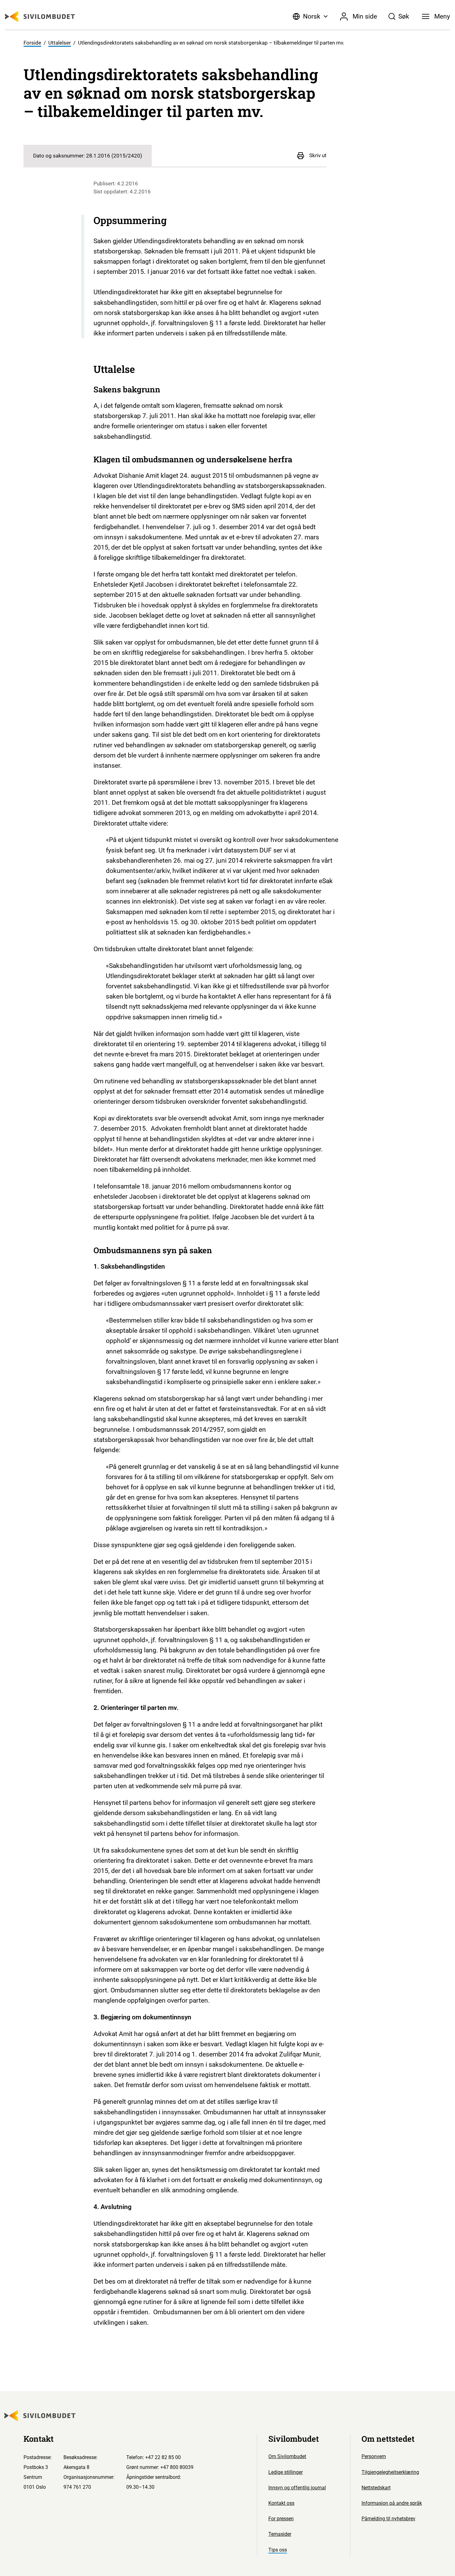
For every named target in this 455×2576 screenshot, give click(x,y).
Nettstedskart (376, 2488)
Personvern (374, 2456)
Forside (32, 43)
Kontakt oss (281, 2503)
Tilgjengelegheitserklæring (390, 2472)
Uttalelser (60, 43)
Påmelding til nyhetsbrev (388, 2519)
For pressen (281, 2519)
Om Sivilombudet (287, 2456)
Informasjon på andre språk (392, 2503)
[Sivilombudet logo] (40, 17)
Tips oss (278, 2550)
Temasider (280, 2534)
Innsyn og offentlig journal (297, 2488)
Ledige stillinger (286, 2472)
